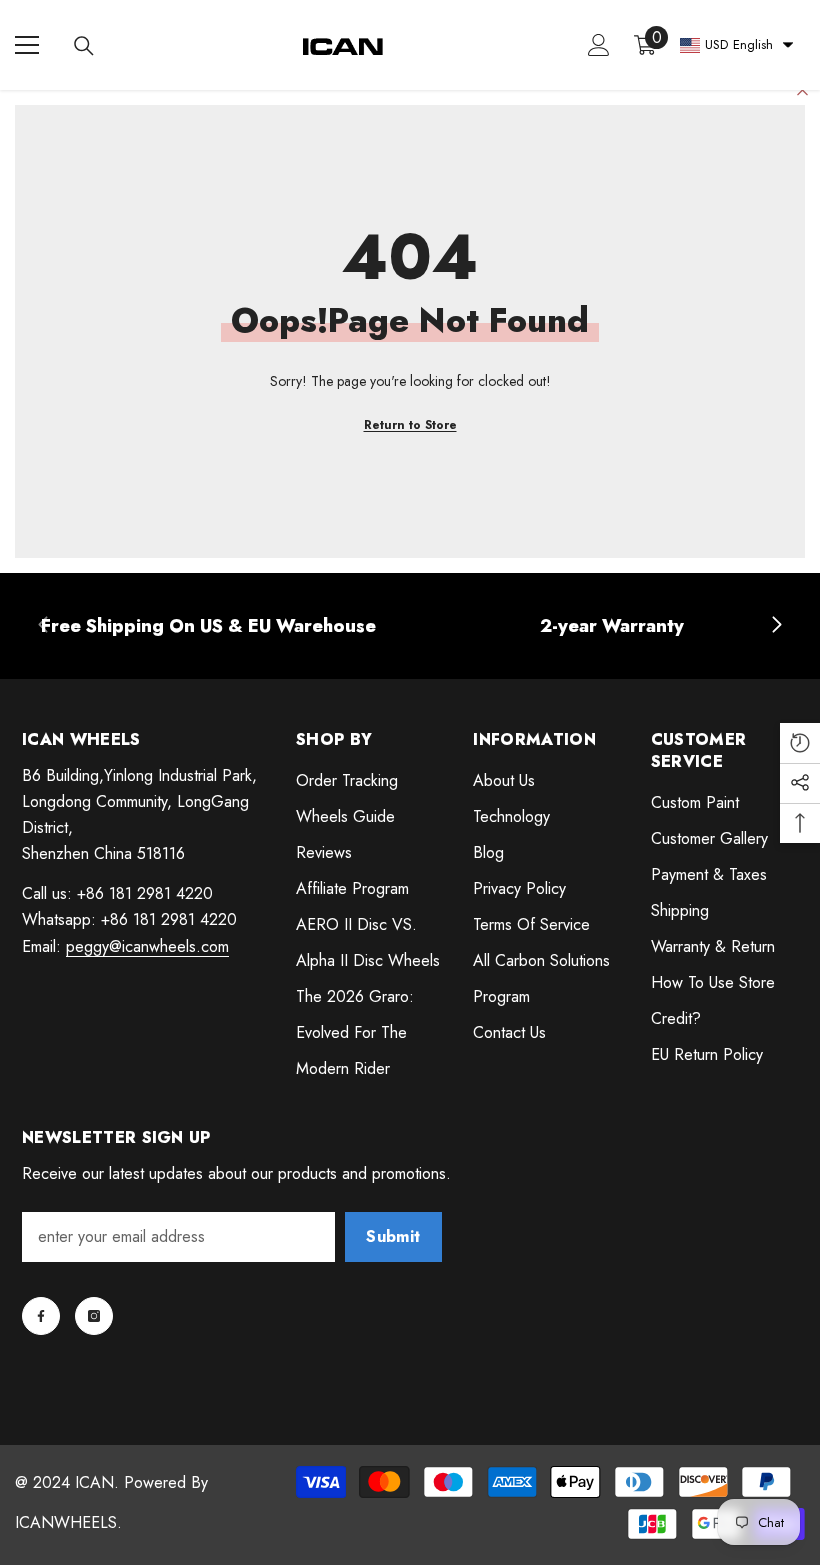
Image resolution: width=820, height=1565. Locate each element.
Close (802, 90)
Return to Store (410, 425)
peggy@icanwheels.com (147, 946)
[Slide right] (776, 626)
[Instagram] (94, 1316)
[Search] (84, 46)
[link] (208, 626)
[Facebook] (41, 1316)
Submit (393, 1236)
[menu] (27, 45)
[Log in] (599, 45)
